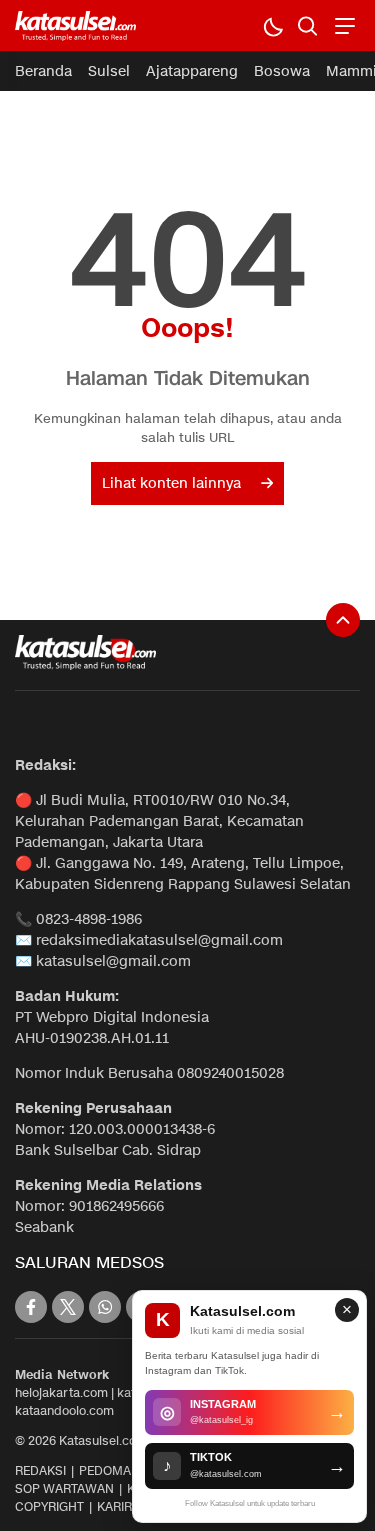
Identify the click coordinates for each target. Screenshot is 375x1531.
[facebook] (31, 1307)
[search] (307, 25)
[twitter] (68, 1307)
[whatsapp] (105, 1307)
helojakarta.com (61, 1392)
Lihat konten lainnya (171, 483)
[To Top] (343, 620)
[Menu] (342, 25)
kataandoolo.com (64, 1410)
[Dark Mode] (272, 25)
